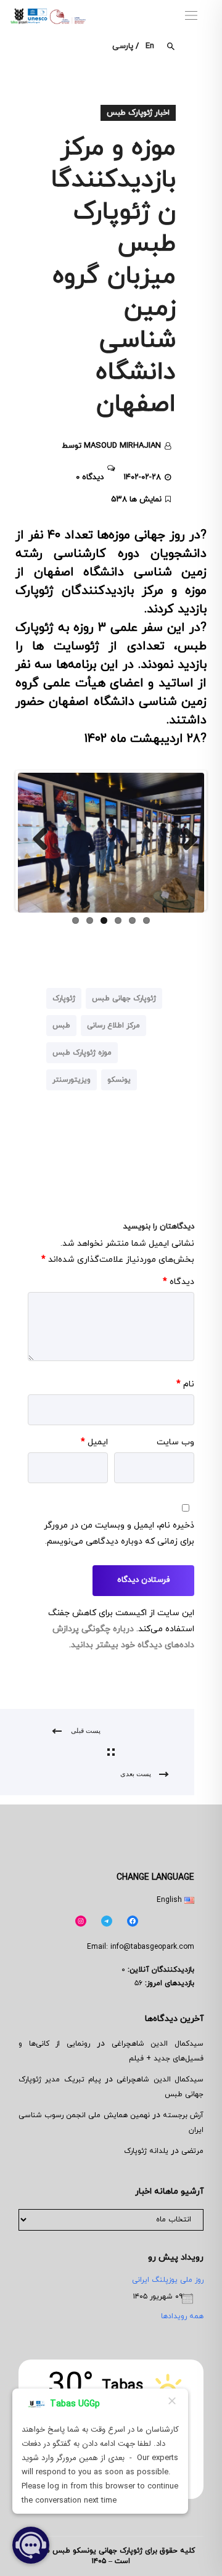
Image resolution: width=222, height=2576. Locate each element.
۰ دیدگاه (90, 477)
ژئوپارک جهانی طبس (124, 998)
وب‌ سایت (175, 1442)
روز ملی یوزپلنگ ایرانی (168, 2280)
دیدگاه (179, 1282)
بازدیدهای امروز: (168, 1983)
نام (185, 1384)
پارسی (123, 46)
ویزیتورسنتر (72, 1080)
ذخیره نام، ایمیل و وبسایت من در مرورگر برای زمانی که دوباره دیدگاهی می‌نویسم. (119, 1533)
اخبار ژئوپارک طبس (138, 113)
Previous (36, 840)
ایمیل (94, 1442)
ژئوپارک (64, 998)
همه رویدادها (182, 2316)
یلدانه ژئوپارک (146, 2151)
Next (186, 840)
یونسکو (119, 1080)
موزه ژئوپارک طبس (82, 1053)
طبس (61, 1026)
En (150, 46)
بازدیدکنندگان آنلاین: (160, 1970)
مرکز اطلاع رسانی (113, 1026)
